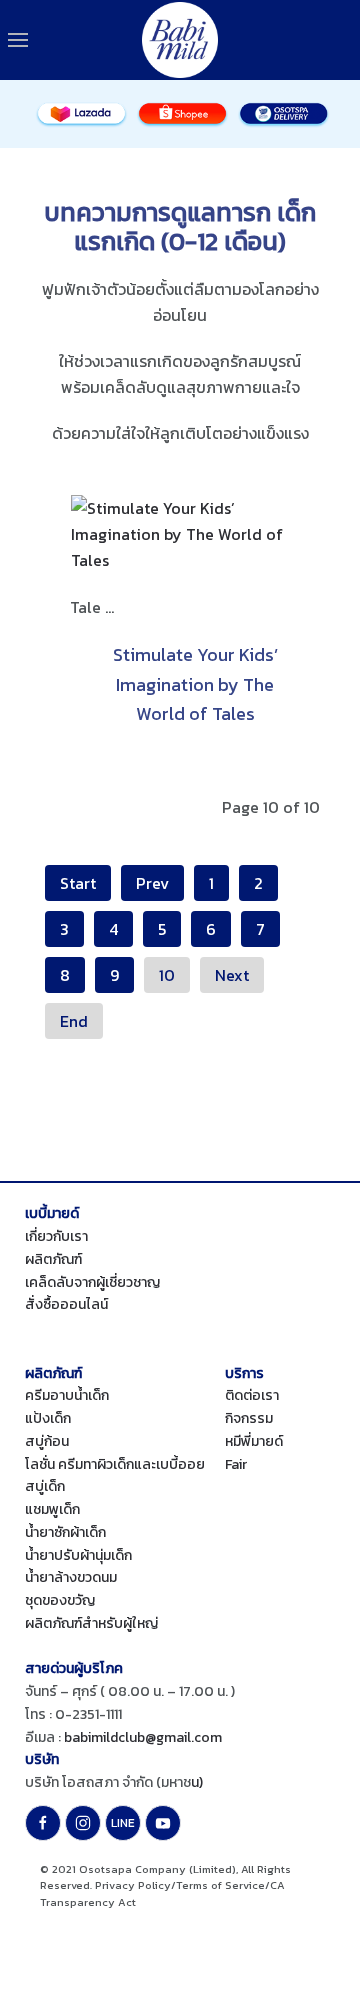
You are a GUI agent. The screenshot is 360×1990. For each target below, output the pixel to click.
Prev (152, 883)
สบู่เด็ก (45, 1486)
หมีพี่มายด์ (254, 1441)
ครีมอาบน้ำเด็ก (67, 1395)
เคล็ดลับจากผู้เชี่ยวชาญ (92, 1282)
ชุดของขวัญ (60, 1600)
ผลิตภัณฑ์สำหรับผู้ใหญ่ (91, 1623)
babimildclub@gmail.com (143, 1737)
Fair (236, 1464)
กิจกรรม (249, 1418)
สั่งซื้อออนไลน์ (66, 1304)
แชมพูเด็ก (52, 1509)
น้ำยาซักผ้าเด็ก (65, 1532)
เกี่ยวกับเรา (56, 1236)
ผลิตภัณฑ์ (53, 1259)
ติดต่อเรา (252, 1395)
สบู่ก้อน (47, 1441)
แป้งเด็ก (48, 1418)
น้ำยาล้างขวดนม (71, 1577)
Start (78, 883)
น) (197, 1782)
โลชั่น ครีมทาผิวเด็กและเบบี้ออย (115, 1464)
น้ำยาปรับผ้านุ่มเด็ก (78, 1555)
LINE (123, 1823)
